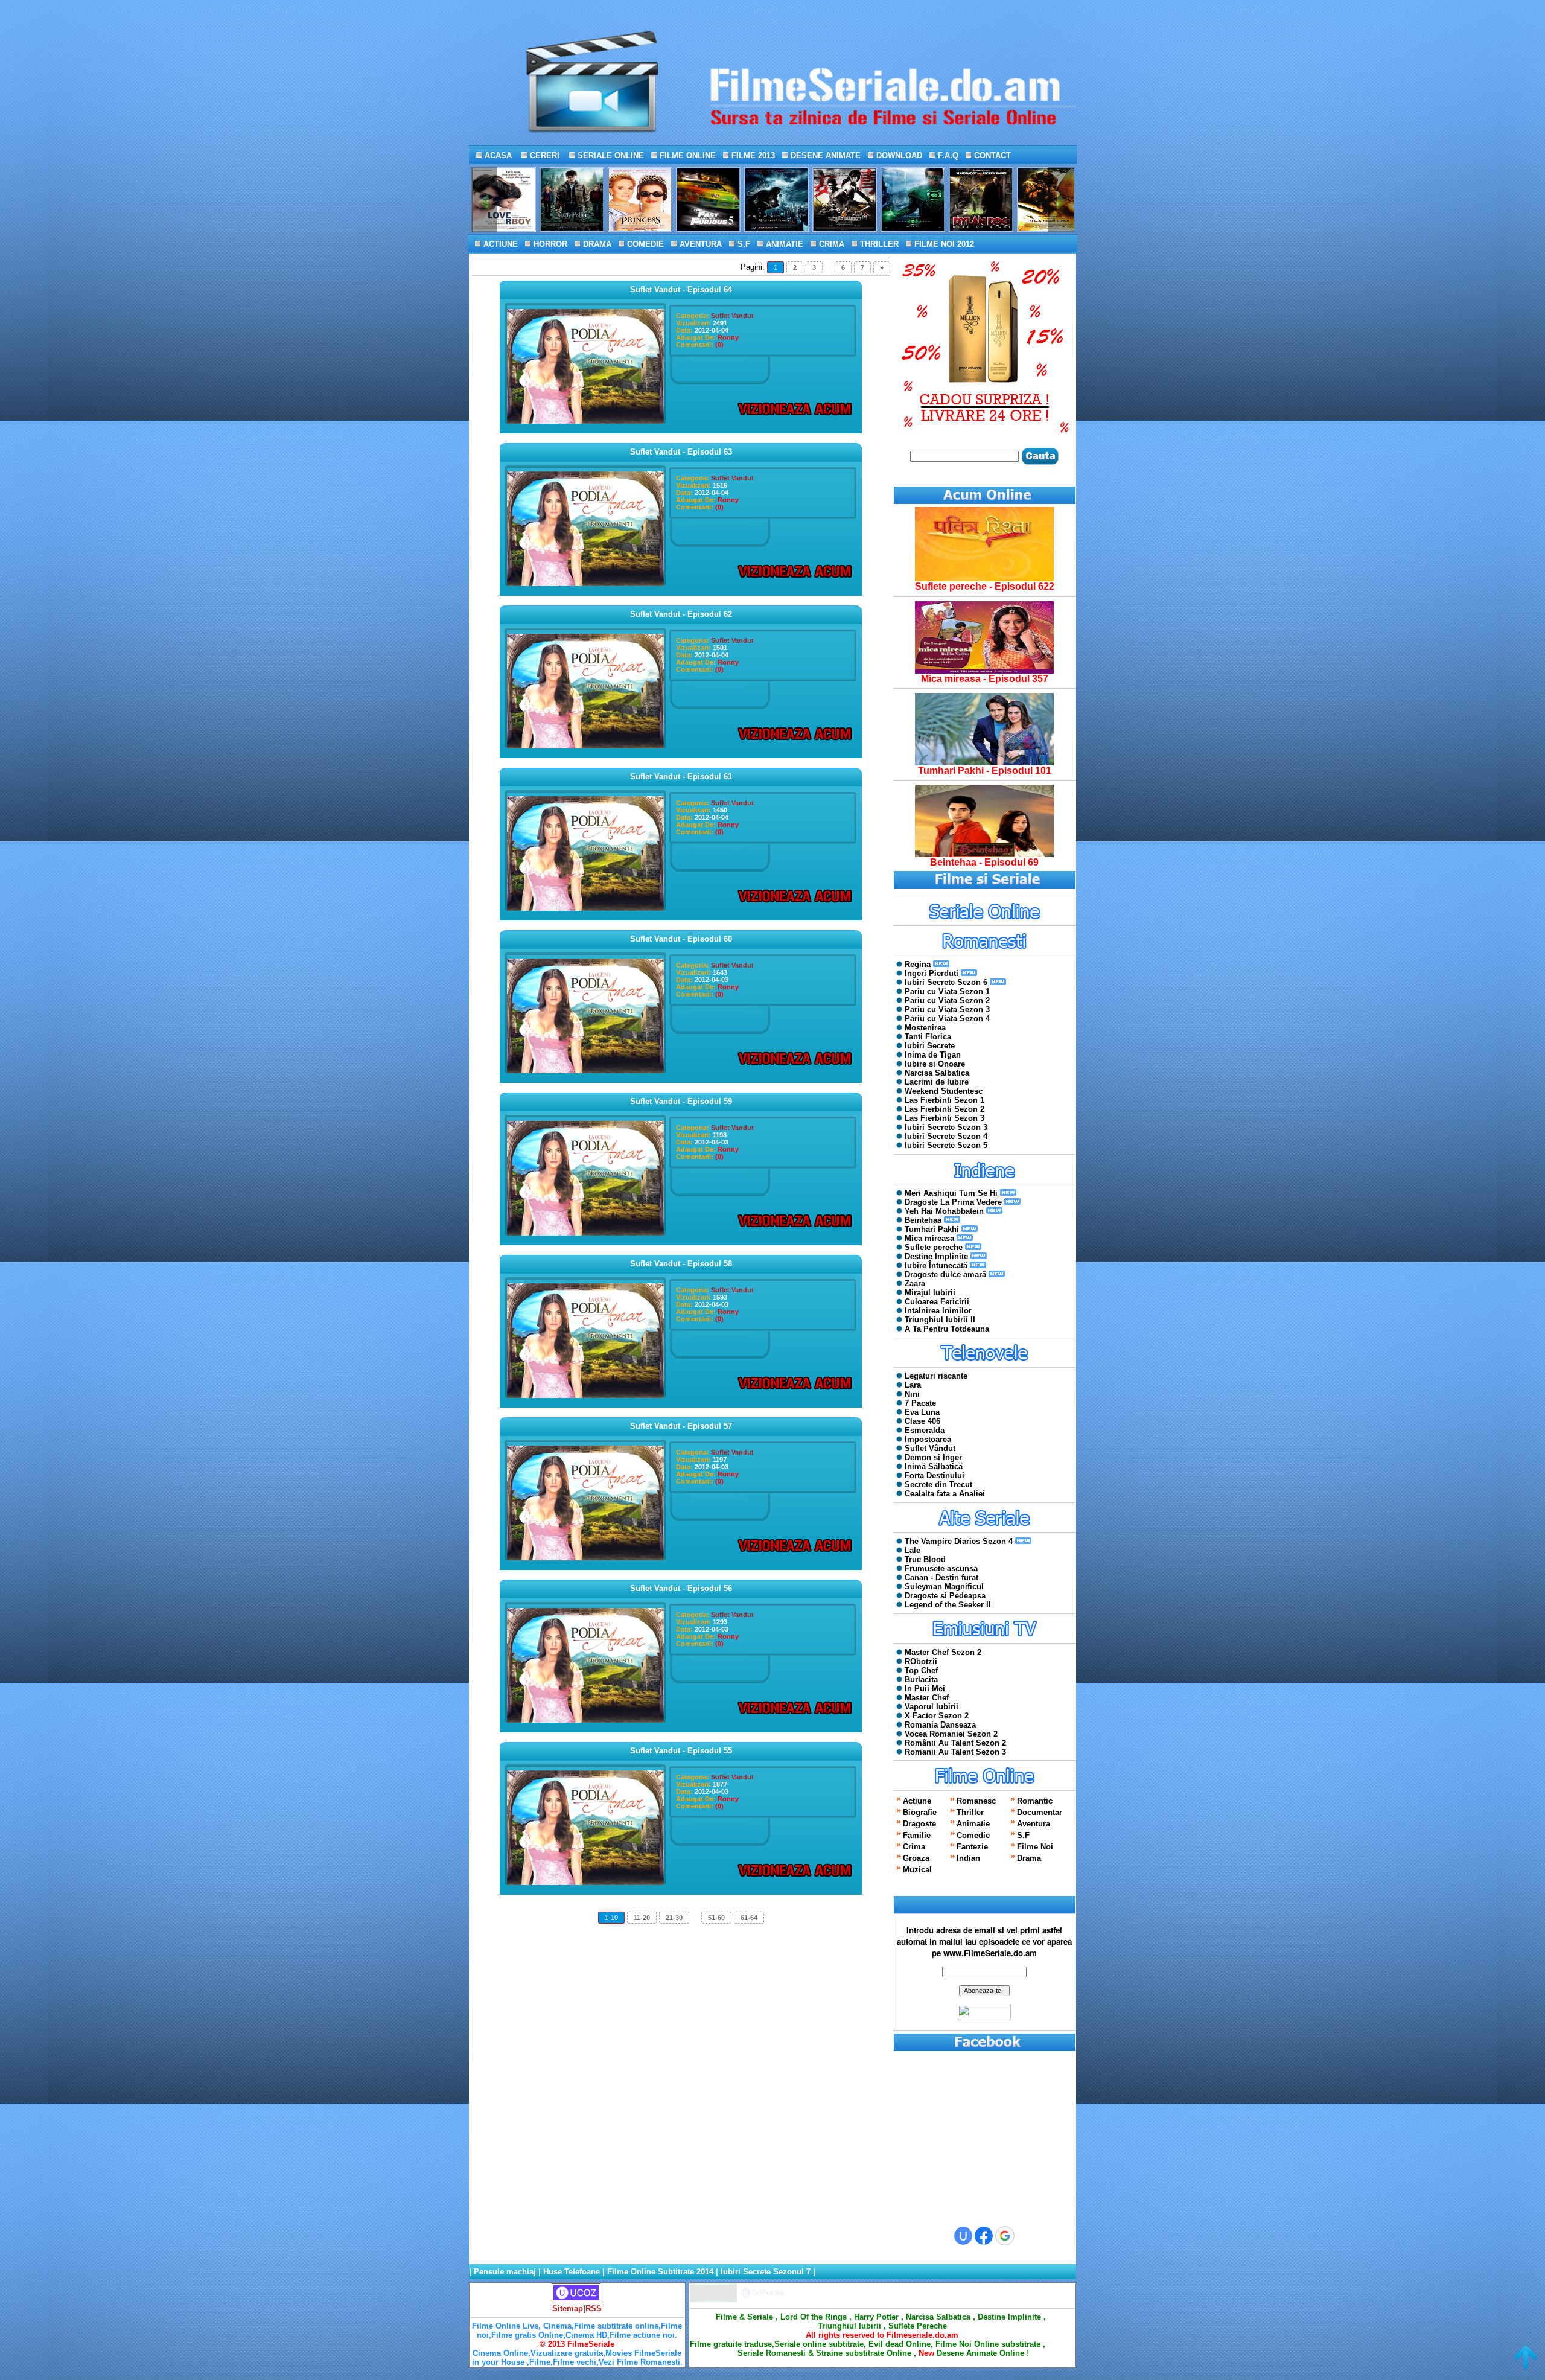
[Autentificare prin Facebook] (984, 2236)
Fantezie (972, 1847)
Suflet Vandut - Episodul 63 (681, 452)
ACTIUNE (499, 244)
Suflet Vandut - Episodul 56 (681, 1588)
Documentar (1040, 1812)
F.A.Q (947, 155)
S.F (743, 244)
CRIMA (830, 244)
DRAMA (596, 244)
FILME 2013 (752, 155)
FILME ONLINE (686, 155)
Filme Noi (1035, 1847)
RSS (594, 2308)
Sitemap (568, 2308)
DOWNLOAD (898, 155)
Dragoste (919, 1824)
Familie (917, 1835)
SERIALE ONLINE (610, 155)
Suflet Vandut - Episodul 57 (681, 1426)
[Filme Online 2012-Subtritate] (713, 2299)
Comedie (973, 1835)
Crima (914, 1847)
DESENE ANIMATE (824, 155)
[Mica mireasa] (984, 671)
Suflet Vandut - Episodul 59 (681, 1101)
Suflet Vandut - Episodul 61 (681, 777)
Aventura (1034, 1824)
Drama (1029, 1858)
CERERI (543, 155)
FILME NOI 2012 (943, 244)
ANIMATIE (783, 244)
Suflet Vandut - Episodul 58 (681, 1264)
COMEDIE (644, 244)
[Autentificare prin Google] (1005, 2236)
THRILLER (878, 244)
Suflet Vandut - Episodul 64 (681, 289)
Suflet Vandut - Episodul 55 (681, 1751)
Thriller (970, 1812)
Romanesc (976, 1801)
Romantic (1035, 1801)
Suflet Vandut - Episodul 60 (681, 939)
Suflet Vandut (732, 316)
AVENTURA (699, 244)
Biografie (920, 1812)
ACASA (497, 155)
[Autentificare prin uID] (963, 2236)
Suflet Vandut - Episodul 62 (681, 614)
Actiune (917, 1801)
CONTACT (991, 155)
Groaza (916, 1858)
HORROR (549, 244)
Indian (968, 1858)
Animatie (973, 1824)
